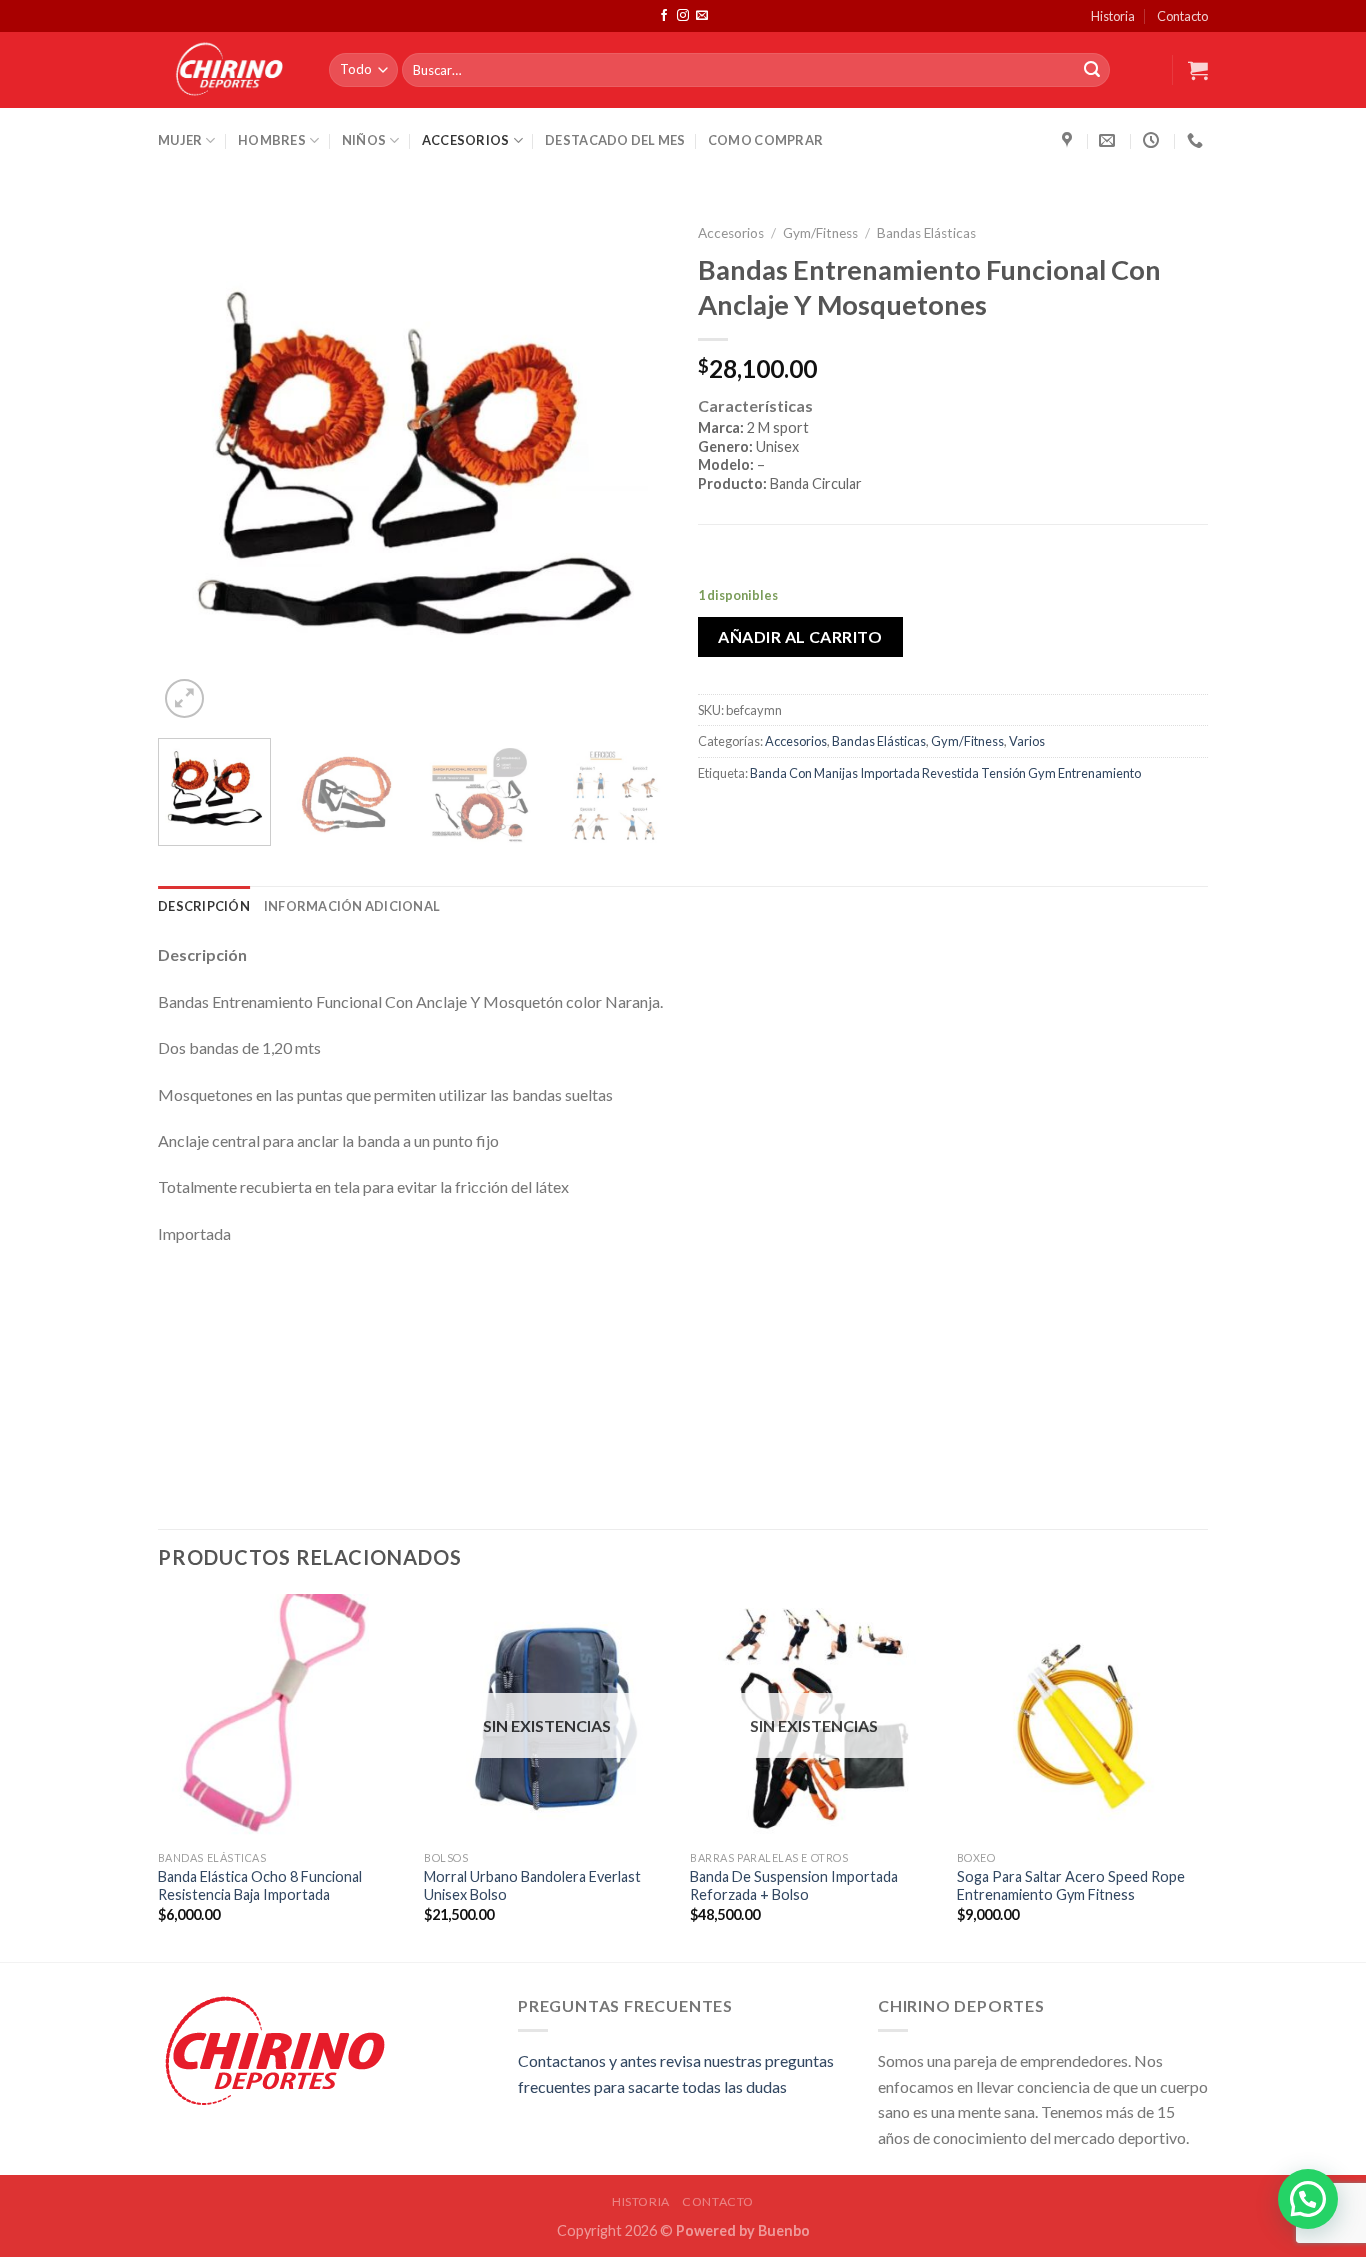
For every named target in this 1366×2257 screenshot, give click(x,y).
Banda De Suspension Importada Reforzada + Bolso (794, 1886)
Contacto (1182, 16)
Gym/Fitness (820, 233)
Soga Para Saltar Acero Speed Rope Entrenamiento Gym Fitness (1071, 1886)
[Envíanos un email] (702, 16)
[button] (1308, 2199)
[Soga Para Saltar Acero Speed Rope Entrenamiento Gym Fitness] (1080, 1717)
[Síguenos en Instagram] (683, 16)
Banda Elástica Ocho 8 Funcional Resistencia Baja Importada (260, 1886)
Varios (1027, 741)
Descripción (204, 906)
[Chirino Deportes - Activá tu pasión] (228, 70)
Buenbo (784, 2230)
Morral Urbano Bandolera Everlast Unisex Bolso (532, 1886)
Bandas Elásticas (926, 233)
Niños (364, 140)
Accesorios (466, 140)
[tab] (953, 458)
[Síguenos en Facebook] (664, 16)
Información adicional (352, 906)
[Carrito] (1198, 70)
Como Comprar (765, 140)
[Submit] (1092, 70)
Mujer (180, 140)
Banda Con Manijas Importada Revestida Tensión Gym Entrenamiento (945, 773)
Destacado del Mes (615, 140)
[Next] (633, 468)
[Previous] (193, 468)
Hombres (272, 140)
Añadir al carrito (800, 636)
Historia (1113, 16)
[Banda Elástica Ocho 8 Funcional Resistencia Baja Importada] (281, 1717)
